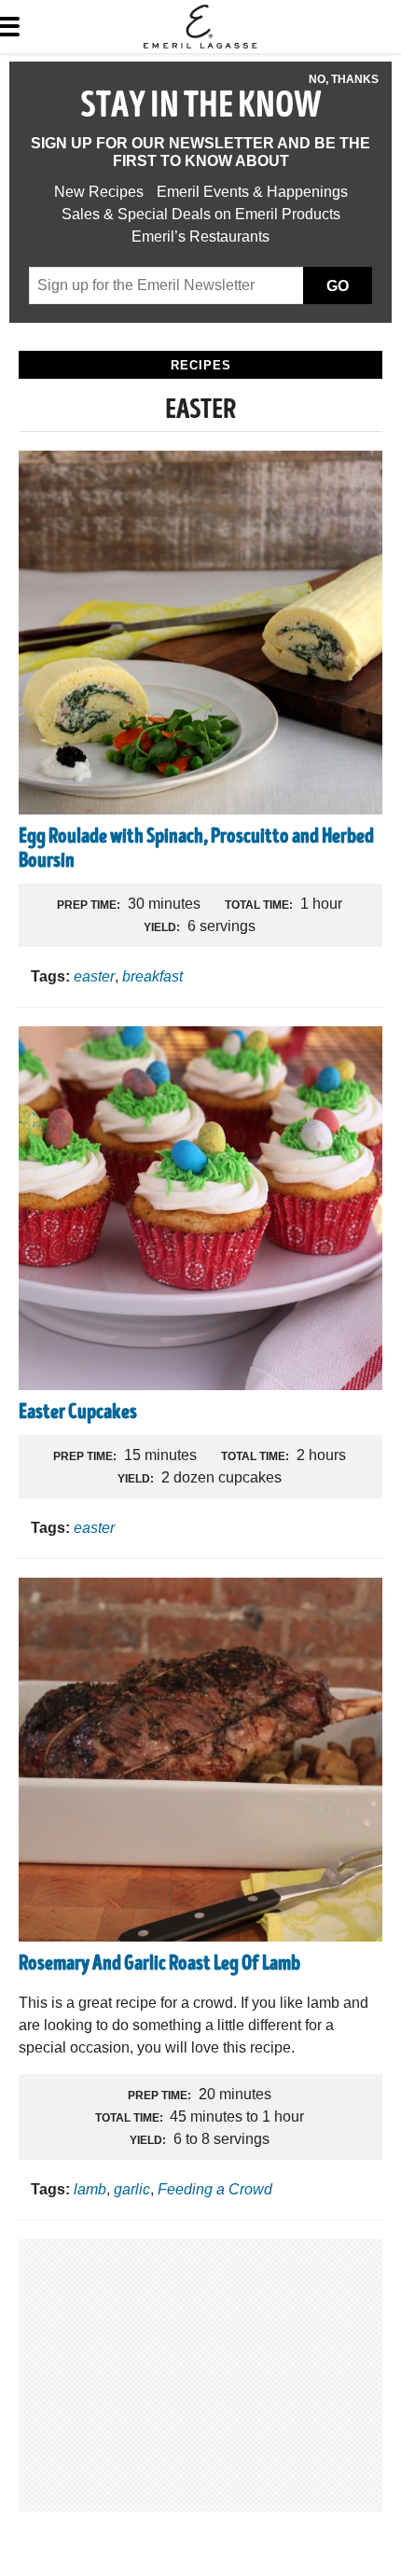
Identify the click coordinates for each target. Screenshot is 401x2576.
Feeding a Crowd (215, 2189)
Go (338, 286)
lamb (90, 2189)
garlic (132, 2189)
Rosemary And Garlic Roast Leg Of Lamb (159, 1965)
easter (94, 976)
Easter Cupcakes (78, 1413)
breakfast (152, 976)
